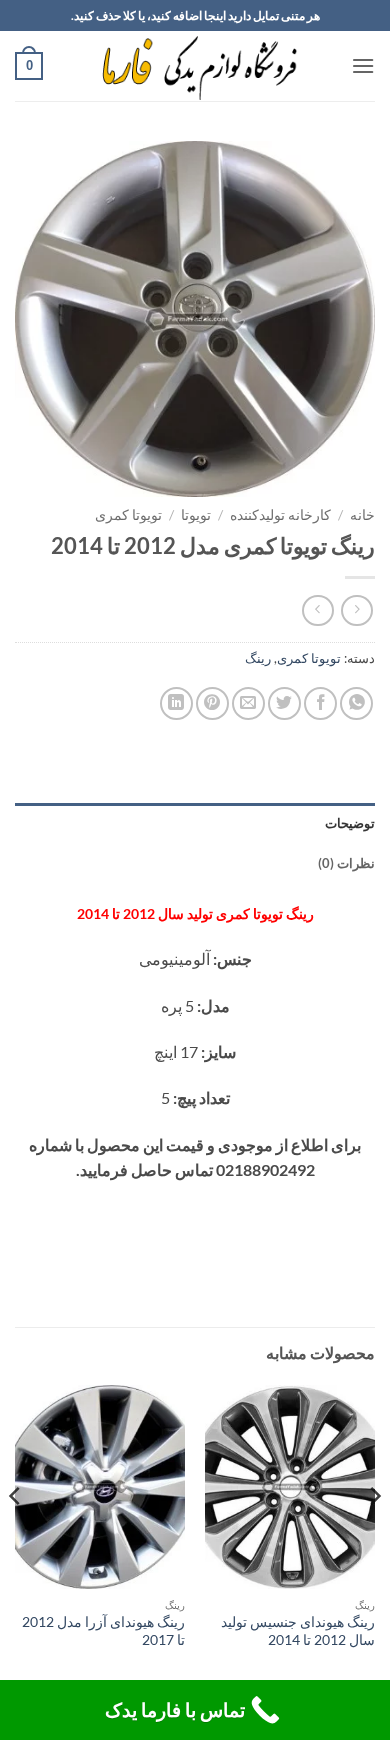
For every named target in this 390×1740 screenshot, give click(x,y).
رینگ (258, 658)
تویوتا (196, 515)
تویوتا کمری (128, 515)
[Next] (16, 1536)
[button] (363, 65)
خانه (362, 515)
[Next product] (356, 610)
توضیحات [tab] (350, 823)
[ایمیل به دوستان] (248, 703)
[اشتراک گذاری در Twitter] (284, 703)
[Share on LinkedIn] (176, 703)
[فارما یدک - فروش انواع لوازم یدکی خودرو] (195, 66)
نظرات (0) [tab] (346, 863)
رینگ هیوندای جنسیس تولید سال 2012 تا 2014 (298, 1631)
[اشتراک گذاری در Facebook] (320, 703)
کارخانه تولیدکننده (280, 515)
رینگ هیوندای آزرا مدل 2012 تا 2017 (103, 1631)
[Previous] (374, 1536)
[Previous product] (317, 610)
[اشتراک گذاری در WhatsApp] (356, 703)
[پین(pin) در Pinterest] (212, 703)
